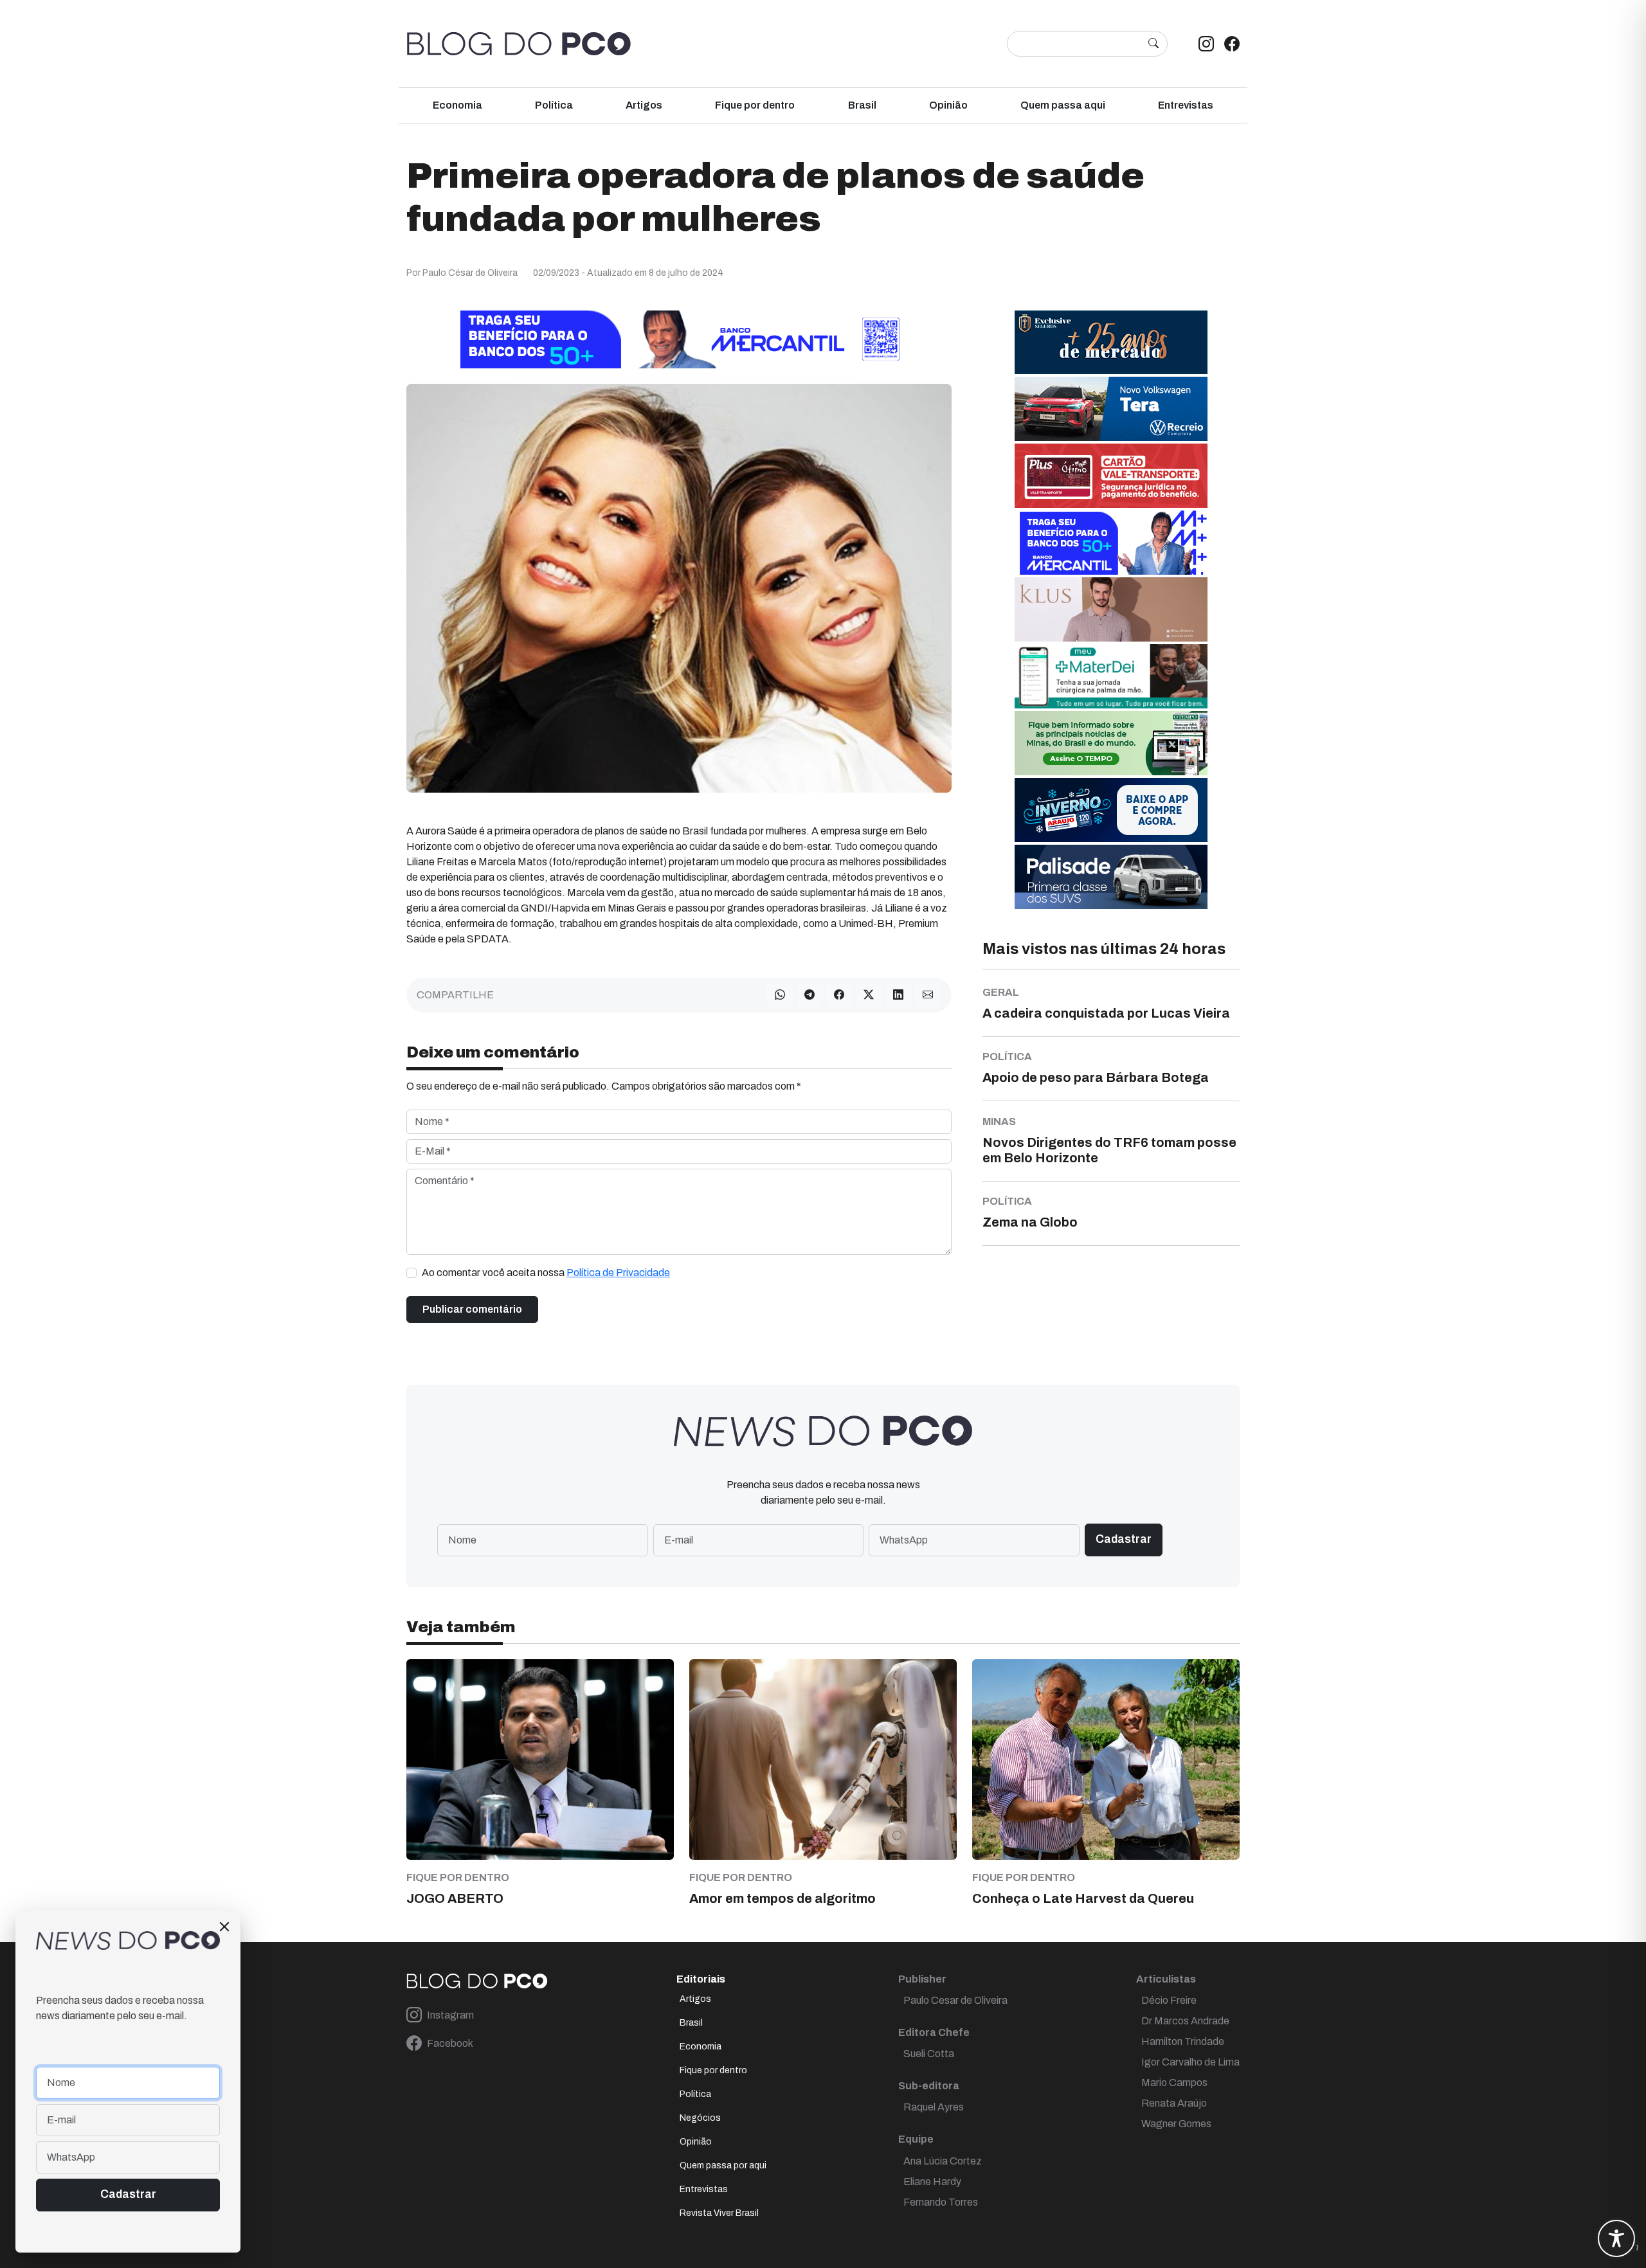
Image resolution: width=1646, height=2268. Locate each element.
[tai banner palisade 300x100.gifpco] (1111, 877)
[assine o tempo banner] (1111, 743)
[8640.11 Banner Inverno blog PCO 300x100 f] (1111, 810)
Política (554, 105)
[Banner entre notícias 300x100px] (1111, 542)
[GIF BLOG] (1111, 475)
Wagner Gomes (1176, 2124)
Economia (457, 105)
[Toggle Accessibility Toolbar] (1616, 2238)
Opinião (948, 105)
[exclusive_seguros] (1111, 342)
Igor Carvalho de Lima (1190, 2062)
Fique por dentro (755, 105)
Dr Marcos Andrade (1185, 2021)
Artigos (644, 105)
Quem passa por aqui (723, 2165)
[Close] (224, 1927)
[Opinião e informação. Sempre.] (519, 44)
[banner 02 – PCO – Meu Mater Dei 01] (1111, 676)
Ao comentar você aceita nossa (546, 1273)
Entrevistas (1186, 105)
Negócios (700, 2118)
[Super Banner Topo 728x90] (679, 339)
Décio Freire (1169, 2000)
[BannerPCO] (1111, 609)
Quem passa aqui (1063, 105)
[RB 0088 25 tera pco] (1111, 409)
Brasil (862, 105)
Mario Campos (1174, 2083)
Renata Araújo (1174, 2103)
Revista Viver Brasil (719, 2213)
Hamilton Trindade (1183, 2041)
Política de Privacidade (618, 1273)
